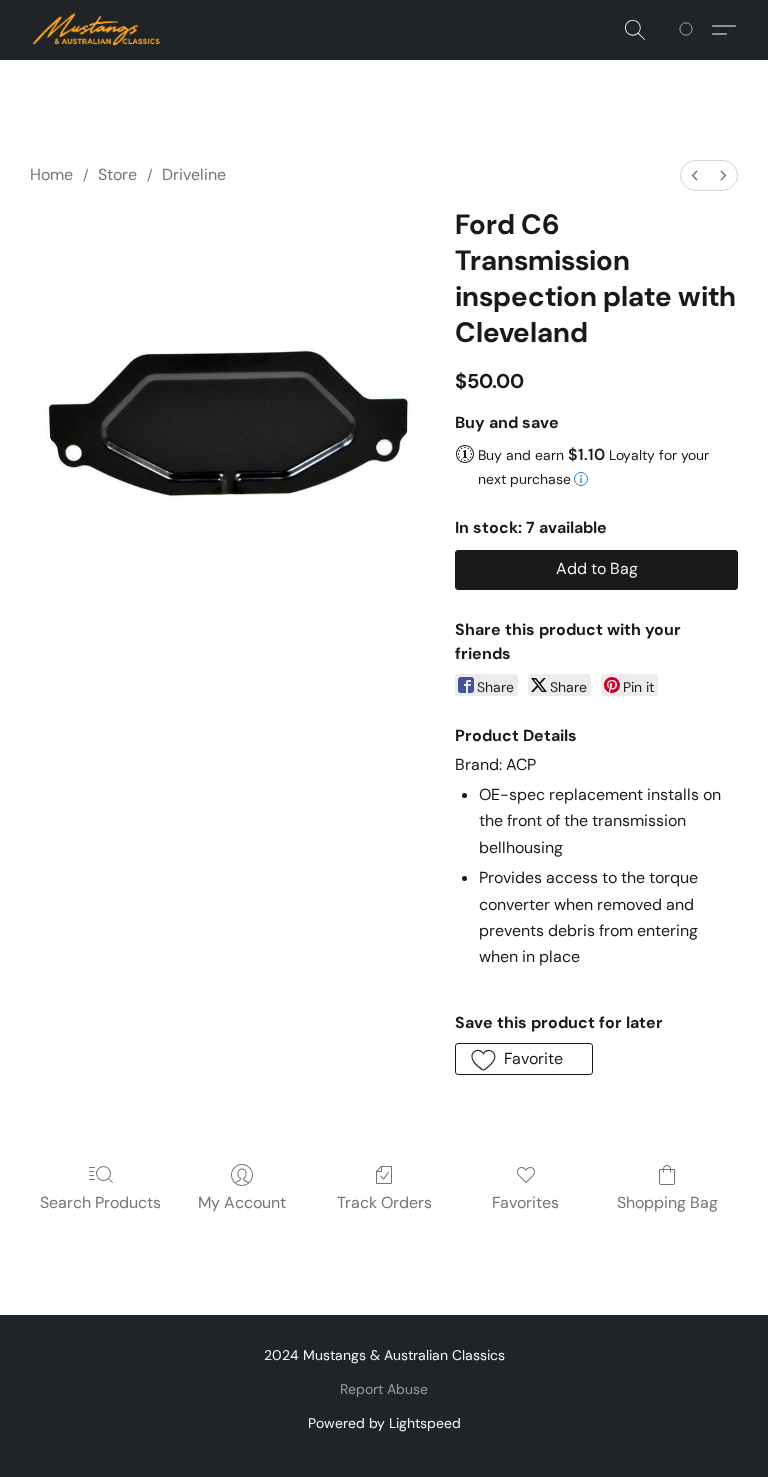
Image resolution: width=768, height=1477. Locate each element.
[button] (97, 30)
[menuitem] (695, 175)
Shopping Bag (667, 1202)
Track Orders (384, 1202)
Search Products (100, 1202)
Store (117, 174)
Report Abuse (384, 1389)
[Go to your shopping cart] (689, 30)
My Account (242, 1202)
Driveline (194, 174)
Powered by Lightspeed (384, 1423)
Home (51, 174)
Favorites (525, 1202)
